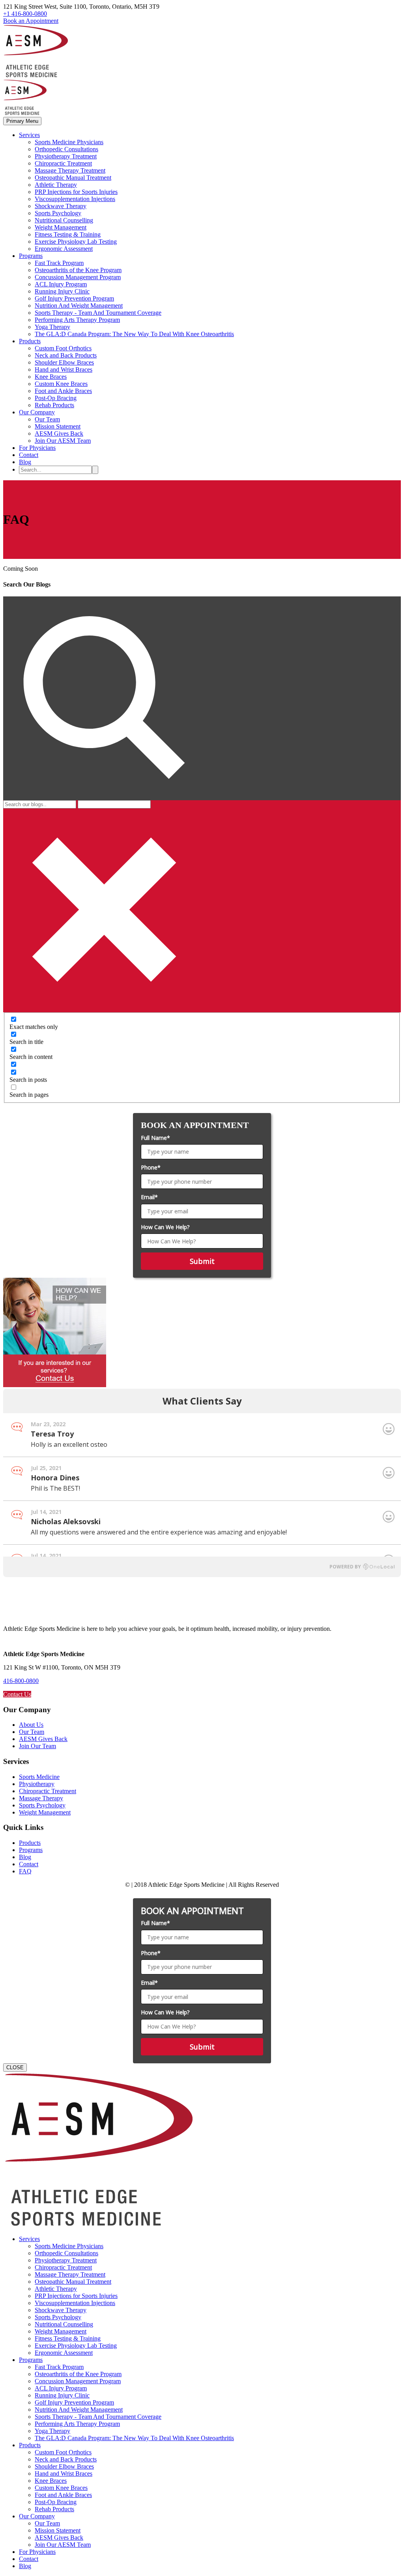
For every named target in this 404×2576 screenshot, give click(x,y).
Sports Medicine (39, 1777)
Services (29, 135)
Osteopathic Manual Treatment (73, 178)
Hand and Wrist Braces (64, 369)
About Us (31, 1725)
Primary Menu (22, 121)
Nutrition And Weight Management (79, 306)
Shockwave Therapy (61, 206)
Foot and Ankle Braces (63, 391)
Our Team (47, 419)
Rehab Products (54, 405)
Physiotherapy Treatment (66, 156)
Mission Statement (58, 426)
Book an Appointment (31, 21)
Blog (25, 462)
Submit (202, 1261)
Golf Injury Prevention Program (74, 298)
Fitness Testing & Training (68, 234)
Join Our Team (37, 1746)
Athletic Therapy (56, 185)
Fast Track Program (59, 263)
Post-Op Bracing (56, 398)
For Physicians (37, 448)
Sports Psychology (58, 213)
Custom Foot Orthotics (63, 348)
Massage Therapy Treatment (70, 170)
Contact (29, 455)
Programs (31, 256)
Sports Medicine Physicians (69, 142)
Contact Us (17, 1694)
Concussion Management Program (78, 277)
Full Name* (155, 1138)
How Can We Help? (165, 1227)
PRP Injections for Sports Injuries (76, 192)
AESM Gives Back (59, 433)
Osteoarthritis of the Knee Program (78, 270)
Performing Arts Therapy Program (77, 320)
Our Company (37, 412)
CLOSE (15, 2067)
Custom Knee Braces (61, 384)
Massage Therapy (41, 1798)
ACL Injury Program (61, 284)
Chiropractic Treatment (63, 163)
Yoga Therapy (52, 327)
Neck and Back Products (66, 355)
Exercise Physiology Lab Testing (76, 242)
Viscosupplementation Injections (75, 199)
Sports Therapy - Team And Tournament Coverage (98, 313)
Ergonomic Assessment (64, 249)
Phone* (151, 1167)
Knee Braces (51, 377)
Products (30, 341)
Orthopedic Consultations (66, 149)
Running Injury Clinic (62, 291)
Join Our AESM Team (63, 441)
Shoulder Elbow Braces (64, 362)
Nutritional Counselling (64, 220)
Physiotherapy (37, 1784)
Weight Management (61, 227)
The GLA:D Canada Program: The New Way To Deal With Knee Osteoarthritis (134, 334)
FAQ (25, 1871)
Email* (149, 1197)
